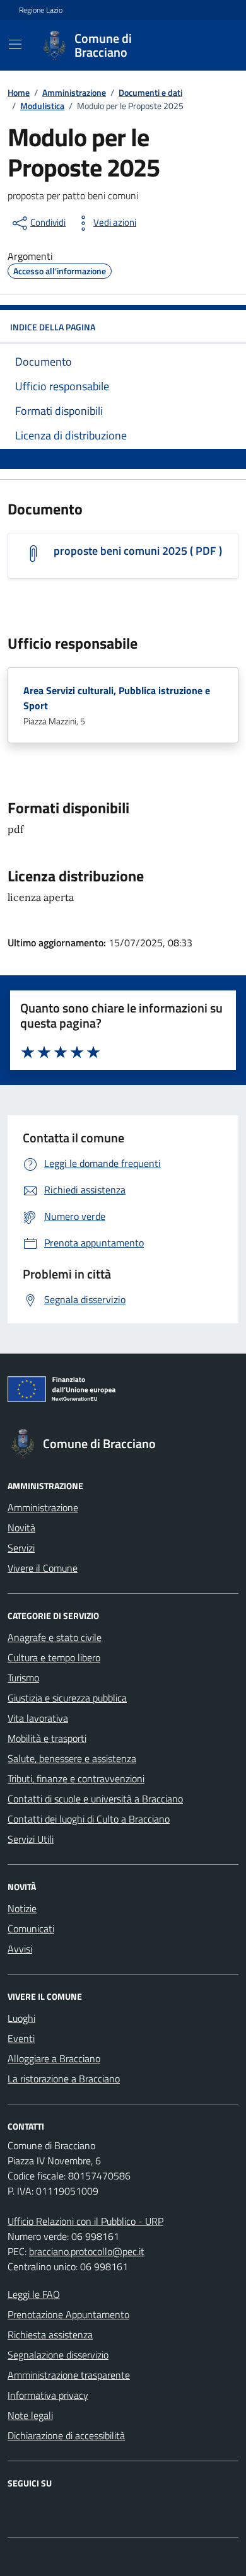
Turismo (23, 1678)
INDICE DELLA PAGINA (53, 327)
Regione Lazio (41, 10)
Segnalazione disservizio (58, 2355)
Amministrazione (43, 1507)
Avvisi (20, 1949)
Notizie (22, 1908)
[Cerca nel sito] (212, 45)
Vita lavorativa (38, 1718)
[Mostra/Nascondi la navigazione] (15, 44)
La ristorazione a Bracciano (64, 2079)
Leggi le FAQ (34, 2294)
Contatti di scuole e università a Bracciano (95, 1799)
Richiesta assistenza (50, 2335)
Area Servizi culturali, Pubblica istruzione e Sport (117, 698)
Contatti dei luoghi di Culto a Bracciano (89, 1819)
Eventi (21, 2038)
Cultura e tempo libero (54, 1657)
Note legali (30, 2415)
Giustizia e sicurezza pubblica (67, 1698)
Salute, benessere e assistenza (72, 1758)
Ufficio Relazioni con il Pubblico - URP (85, 2221)
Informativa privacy (48, 2395)
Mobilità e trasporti (47, 1738)
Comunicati (31, 1929)
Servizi (21, 1548)
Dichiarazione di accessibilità (66, 2435)
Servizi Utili (31, 1839)
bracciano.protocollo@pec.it (87, 2251)
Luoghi (21, 2018)
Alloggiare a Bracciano (54, 2058)
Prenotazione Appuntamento (68, 2314)
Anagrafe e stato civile (55, 1637)
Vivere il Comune (43, 1568)
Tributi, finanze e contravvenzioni (76, 1778)
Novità (21, 1528)
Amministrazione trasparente (69, 2375)
